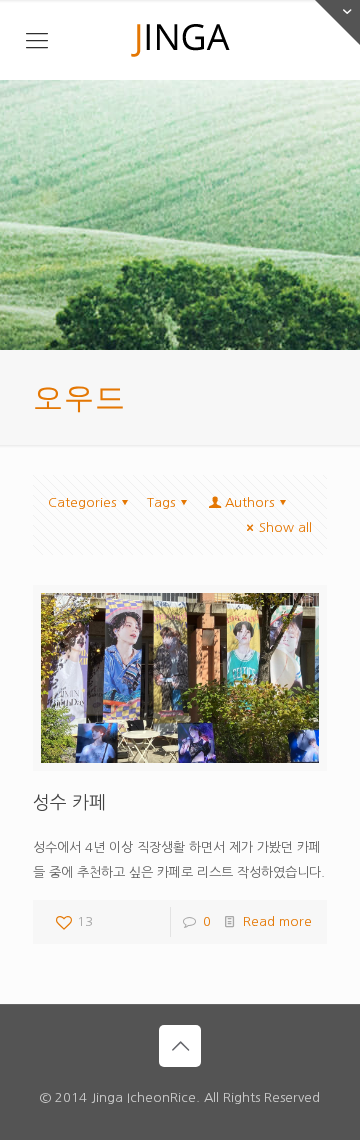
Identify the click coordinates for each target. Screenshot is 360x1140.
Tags (161, 502)
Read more (277, 921)
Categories (82, 502)
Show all (285, 527)
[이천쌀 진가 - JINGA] (180, 40)
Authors (249, 502)
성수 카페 (69, 803)
